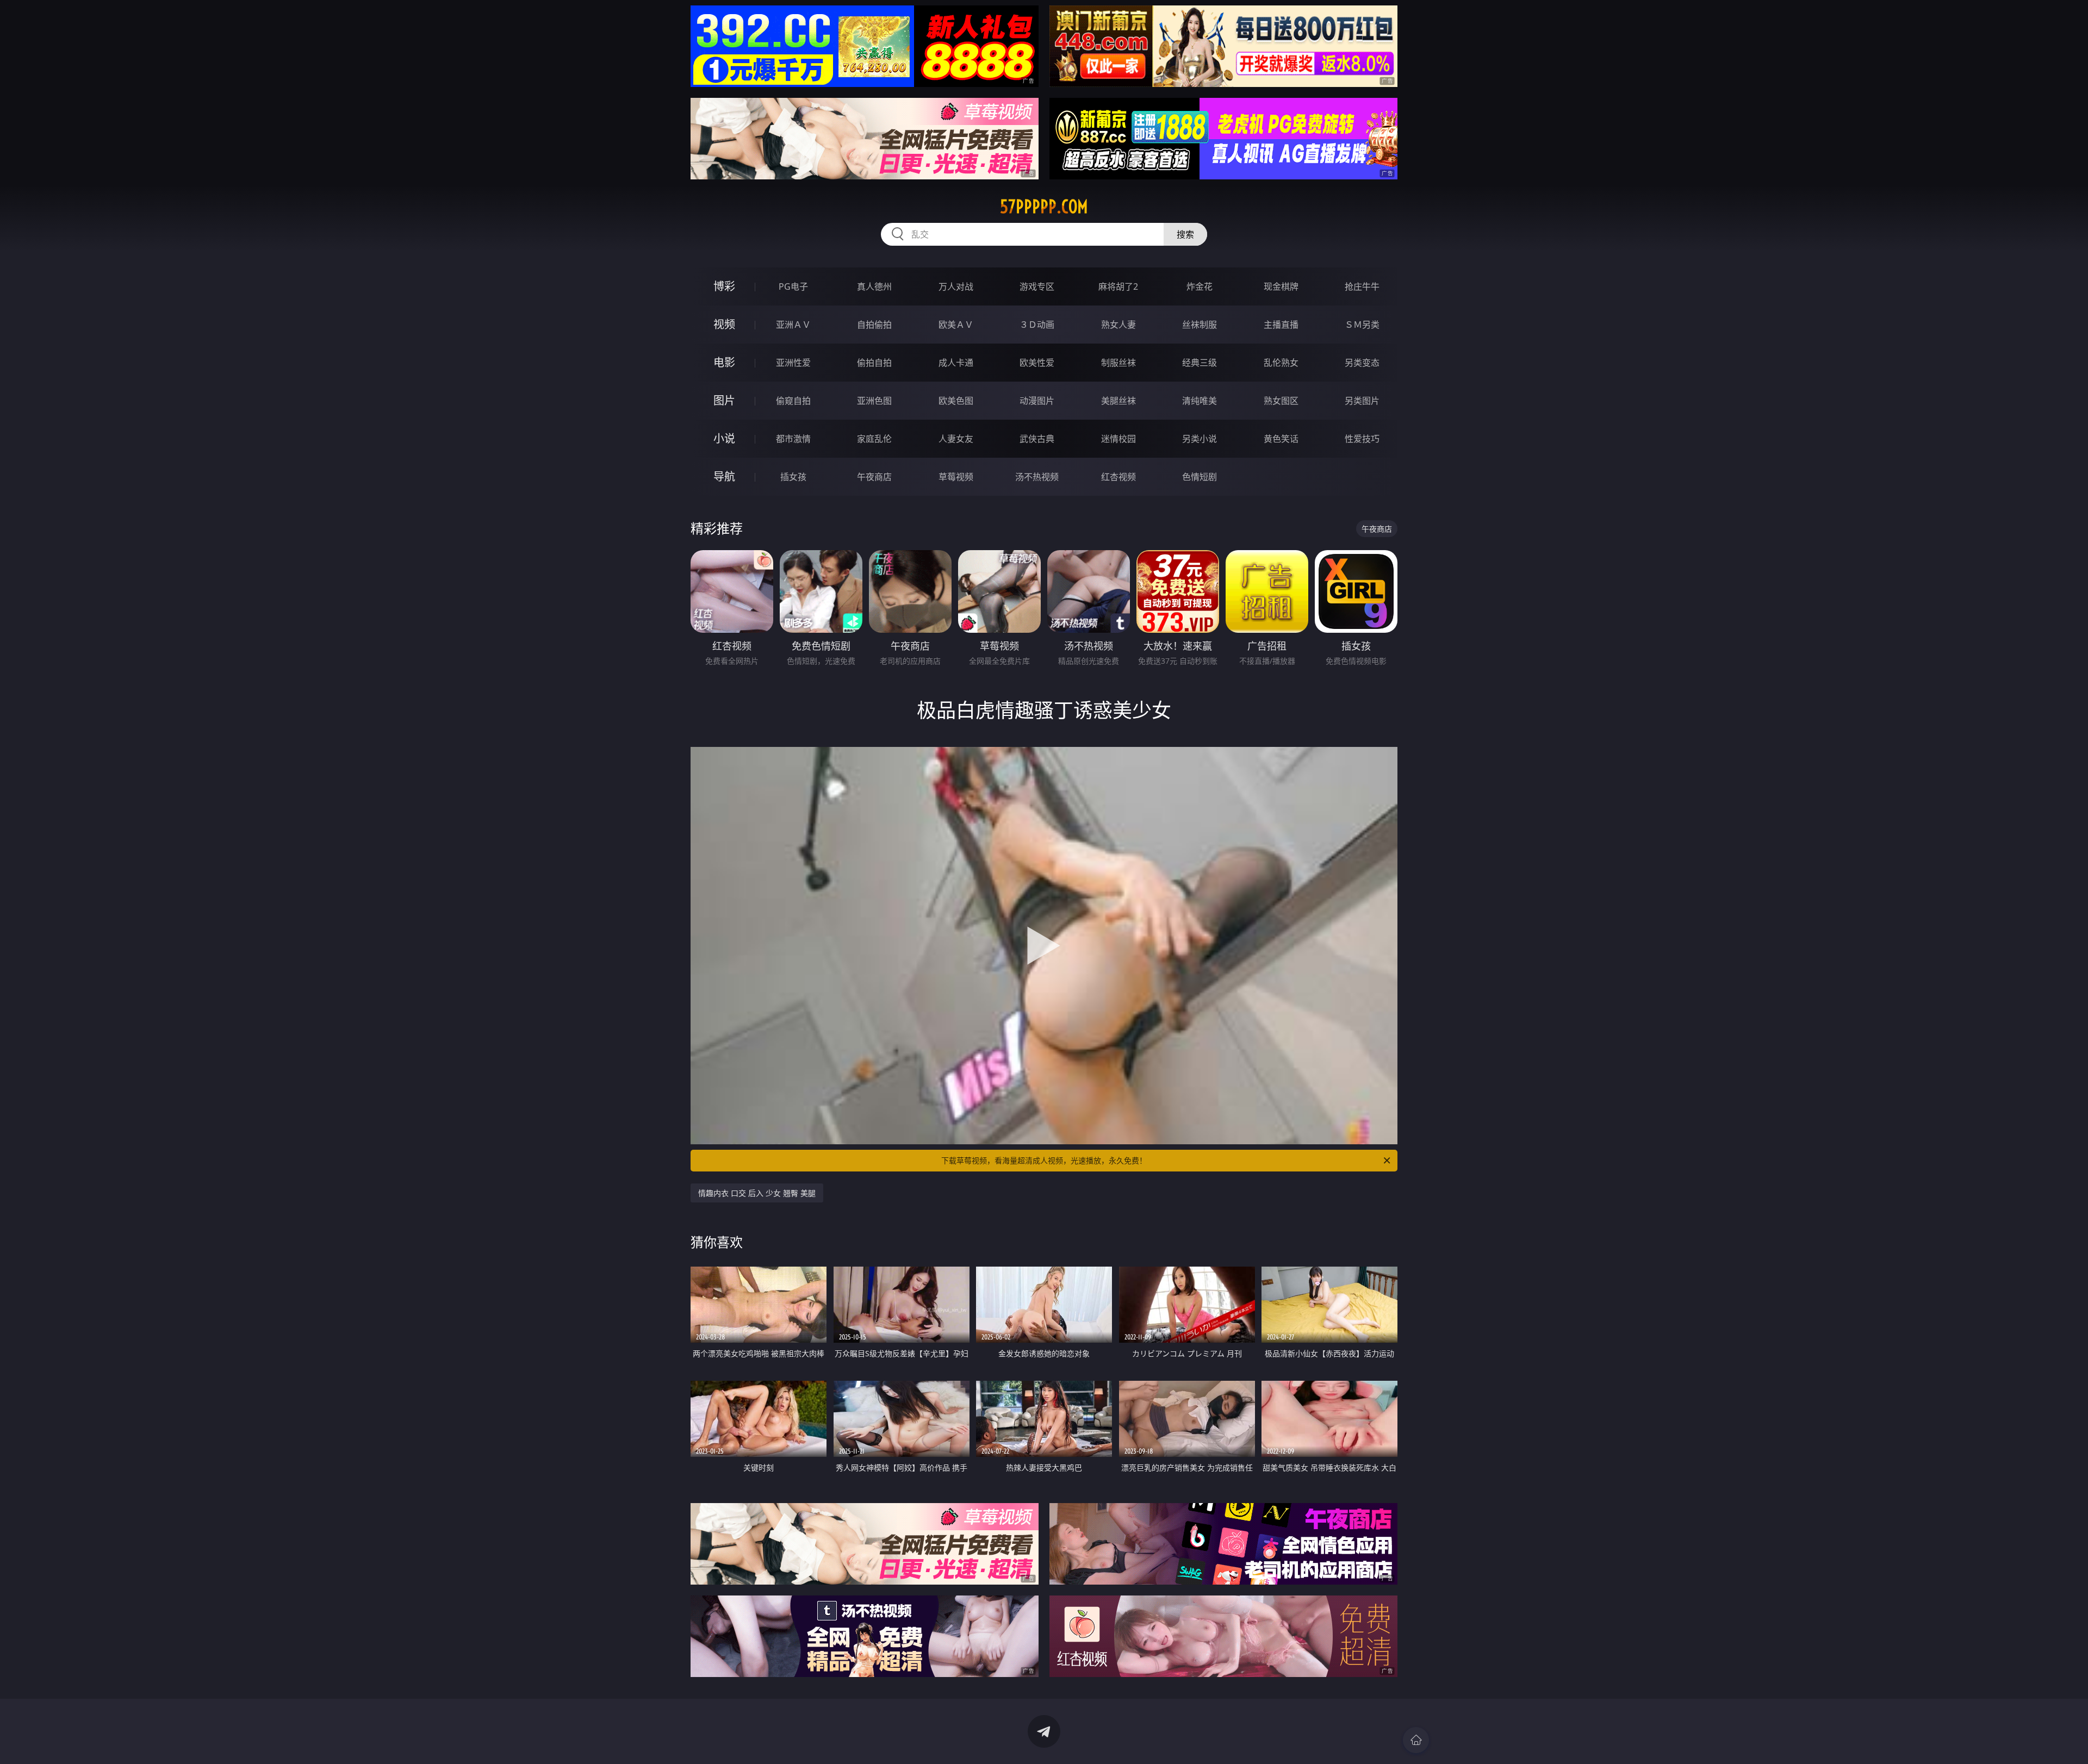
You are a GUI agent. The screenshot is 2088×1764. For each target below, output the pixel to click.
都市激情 (793, 439)
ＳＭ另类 (1362, 325)
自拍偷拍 (874, 325)
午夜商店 (874, 477)
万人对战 (956, 286)
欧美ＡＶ (956, 325)
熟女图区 (1281, 401)
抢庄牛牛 (1362, 286)
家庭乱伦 (874, 439)
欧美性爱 (1037, 363)
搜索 (1185, 234)
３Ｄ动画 (1037, 325)
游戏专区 (1037, 286)
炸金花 (1200, 286)
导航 (724, 476)
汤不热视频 (1037, 477)
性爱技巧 (1362, 439)
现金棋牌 (1281, 286)
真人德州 (874, 286)
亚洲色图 (874, 401)
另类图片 (1362, 401)
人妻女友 (956, 439)
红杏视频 (1118, 477)
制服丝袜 (1118, 363)
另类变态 (1362, 363)
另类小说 (1200, 439)
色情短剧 (1200, 477)
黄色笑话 (1281, 439)
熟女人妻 (1118, 325)
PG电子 (793, 286)
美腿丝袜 (1118, 401)
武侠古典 (1037, 439)
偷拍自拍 (874, 363)
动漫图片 (1037, 401)
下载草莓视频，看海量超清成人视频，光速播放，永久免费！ (1044, 1160)
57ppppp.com (1044, 207)
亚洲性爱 (793, 363)
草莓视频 (956, 477)
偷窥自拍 (793, 401)
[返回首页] (1416, 1740)
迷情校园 (1118, 439)
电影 (724, 362)
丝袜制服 (1200, 325)
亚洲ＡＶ (793, 325)
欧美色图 (956, 401)
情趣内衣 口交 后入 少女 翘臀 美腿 (757, 1193)
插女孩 (793, 477)
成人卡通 (956, 363)
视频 (724, 324)
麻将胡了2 (1118, 286)
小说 (724, 438)
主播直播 (1281, 325)
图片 (724, 400)
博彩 (724, 286)
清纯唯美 (1200, 401)
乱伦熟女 (1281, 363)
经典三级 (1200, 363)
